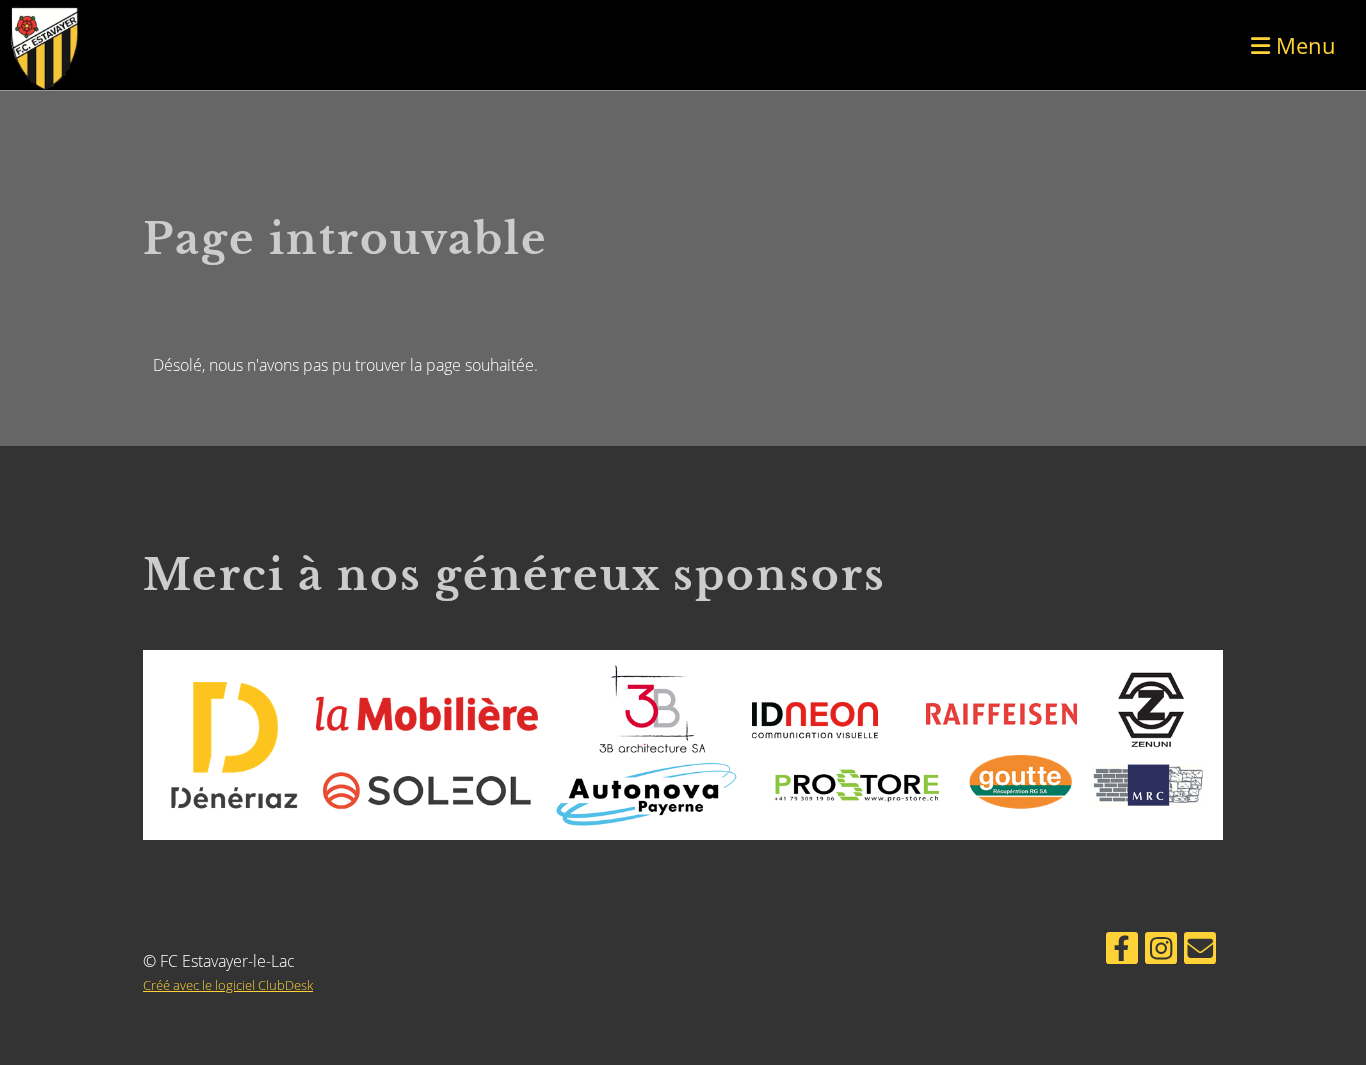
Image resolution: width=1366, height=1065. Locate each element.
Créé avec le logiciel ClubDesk (228, 985)
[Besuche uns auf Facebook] (1122, 951)
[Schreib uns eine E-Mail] (1200, 951)
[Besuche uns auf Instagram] (1161, 951)
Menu (1303, 45)
